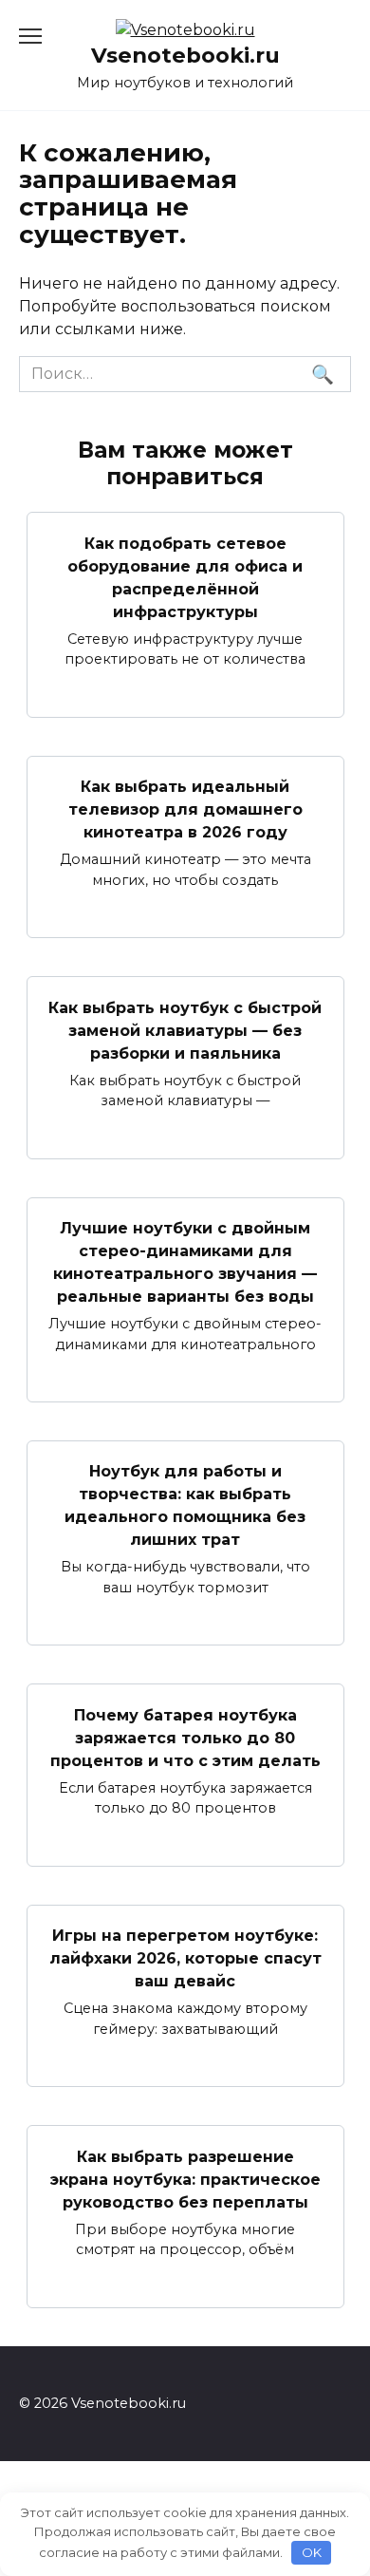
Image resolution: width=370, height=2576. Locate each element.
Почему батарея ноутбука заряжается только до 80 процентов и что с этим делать (185, 1737)
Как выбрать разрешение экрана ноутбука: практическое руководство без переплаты (185, 2179)
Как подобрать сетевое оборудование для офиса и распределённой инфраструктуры (185, 577)
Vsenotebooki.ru (185, 55)
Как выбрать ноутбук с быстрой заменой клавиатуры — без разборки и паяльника (185, 1030)
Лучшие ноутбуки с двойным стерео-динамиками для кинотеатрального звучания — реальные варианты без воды (185, 1262)
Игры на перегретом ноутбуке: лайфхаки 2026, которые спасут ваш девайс (185, 1958)
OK (312, 2552)
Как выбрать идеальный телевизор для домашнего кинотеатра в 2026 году (185, 809)
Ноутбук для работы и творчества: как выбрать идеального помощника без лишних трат (185, 1505)
